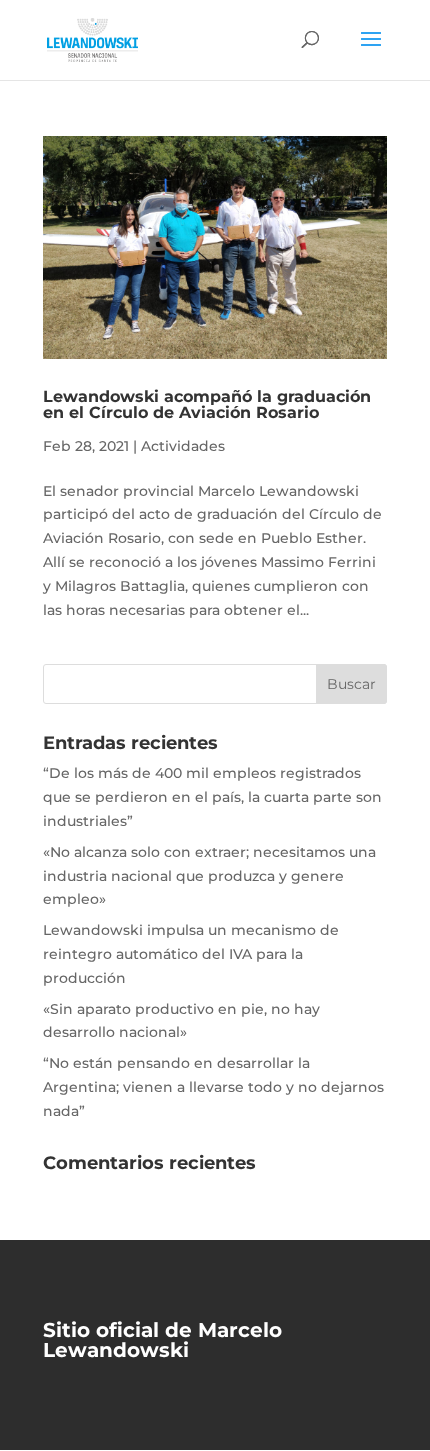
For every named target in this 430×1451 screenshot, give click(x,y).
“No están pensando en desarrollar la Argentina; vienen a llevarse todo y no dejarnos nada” (213, 1087)
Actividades (183, 446)
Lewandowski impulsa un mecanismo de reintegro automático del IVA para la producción (191, 954)
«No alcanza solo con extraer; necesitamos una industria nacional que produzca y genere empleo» (209, 876)
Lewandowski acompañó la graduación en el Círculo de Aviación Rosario (207, 404)
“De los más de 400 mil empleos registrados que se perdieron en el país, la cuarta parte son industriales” (212, 797)
